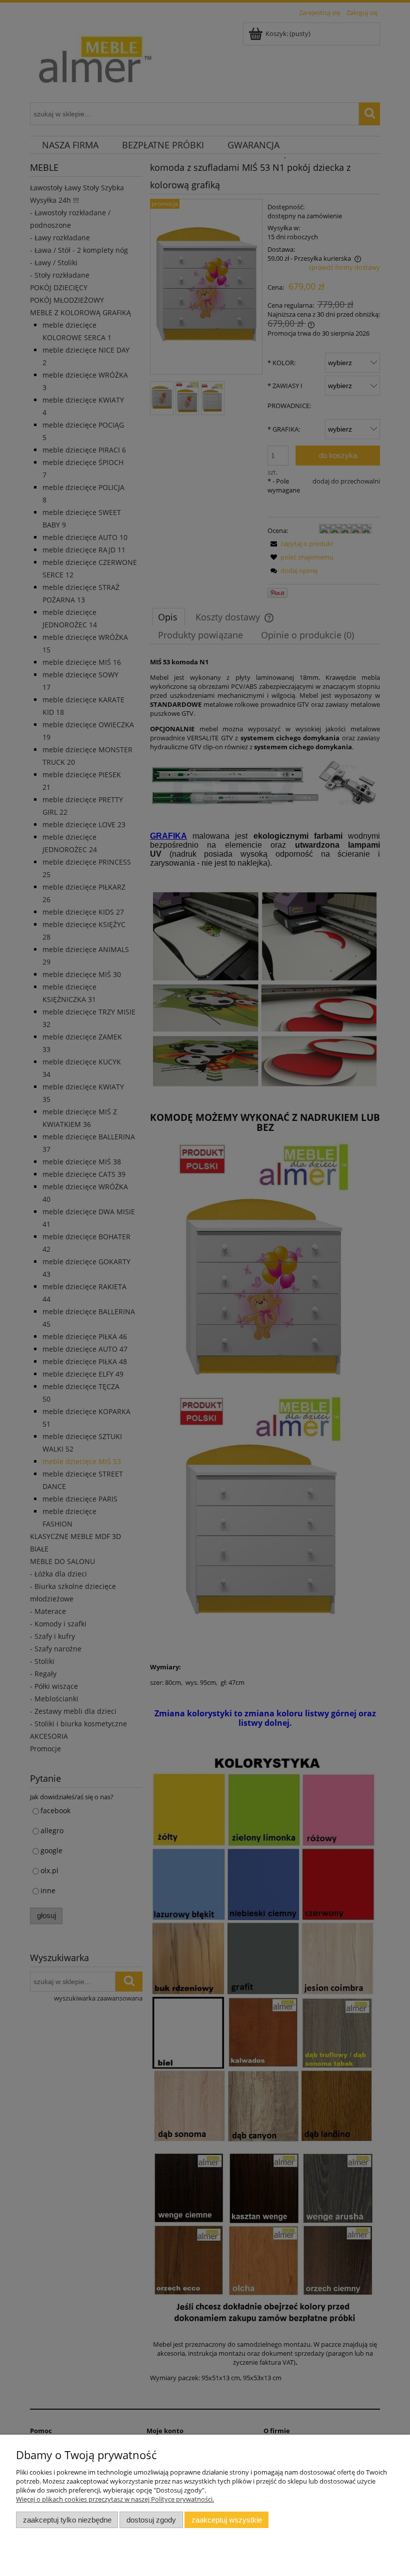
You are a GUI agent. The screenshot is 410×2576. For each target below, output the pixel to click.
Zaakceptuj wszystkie (227, 2520)
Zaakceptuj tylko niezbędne (67, 2520)
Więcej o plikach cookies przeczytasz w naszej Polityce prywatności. (115, 2499)
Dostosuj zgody (151, 2520)
